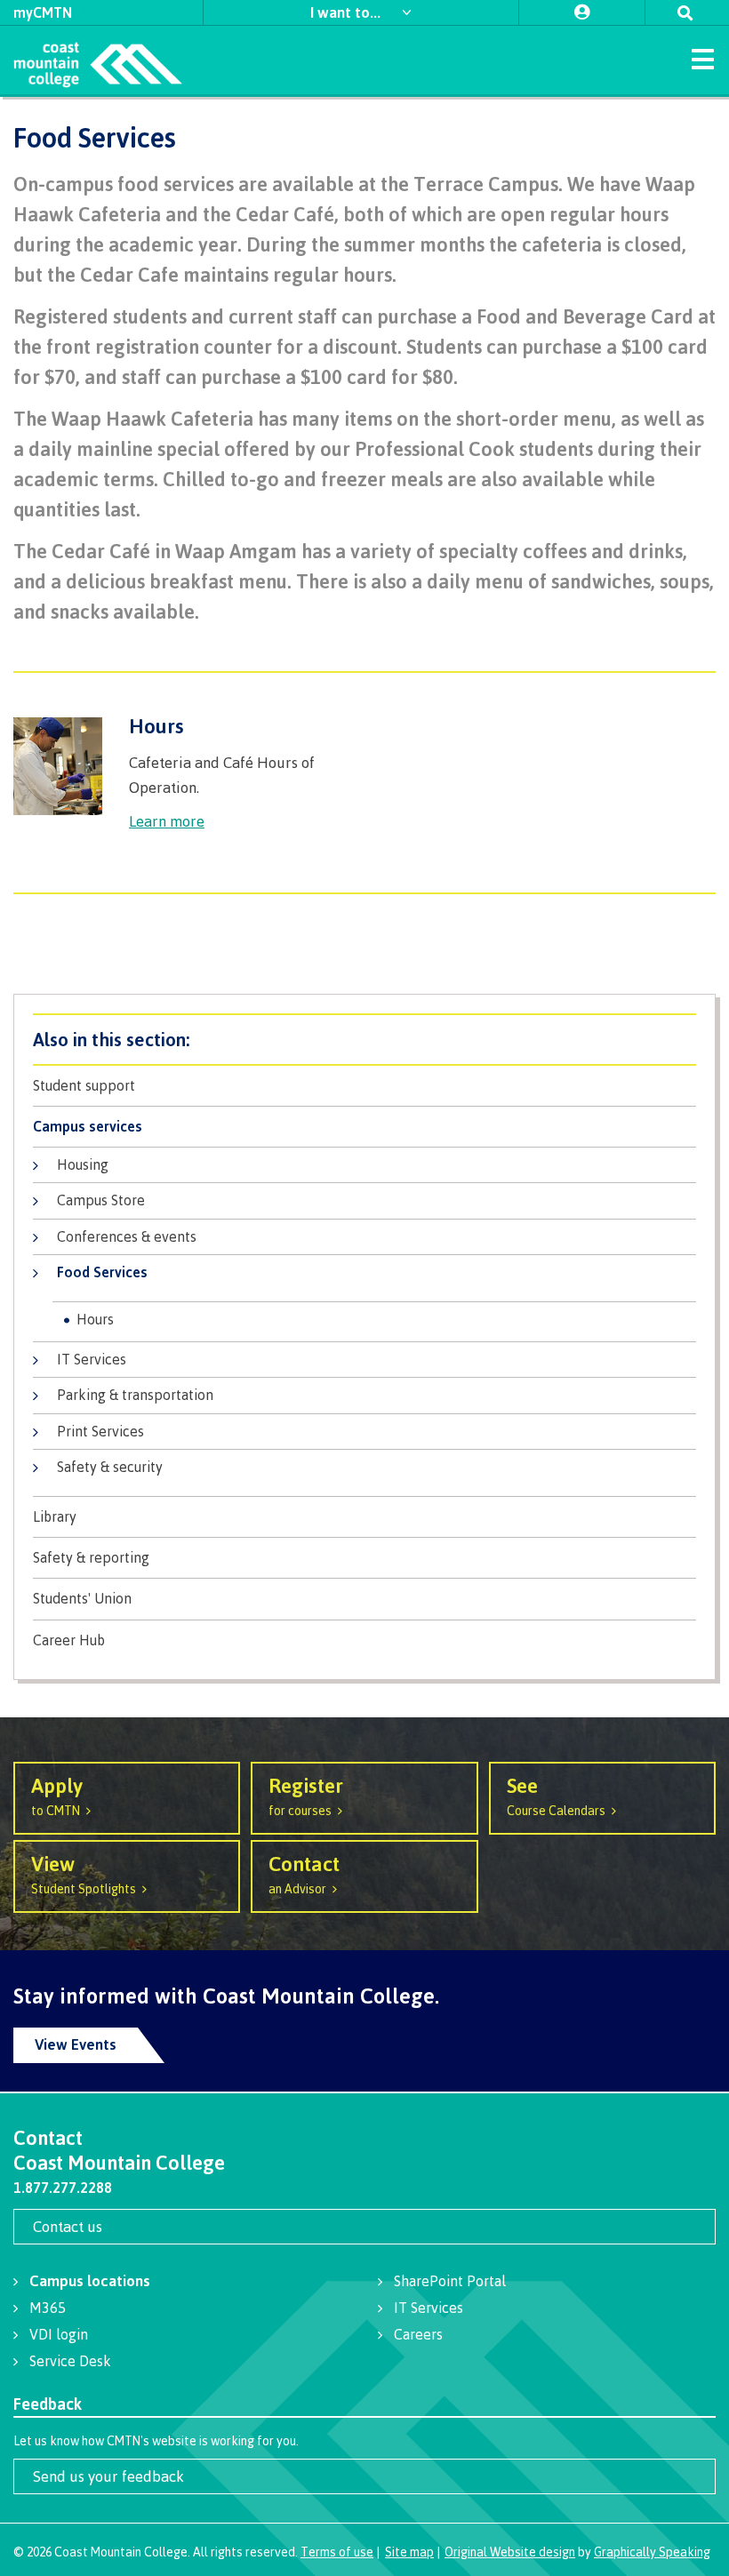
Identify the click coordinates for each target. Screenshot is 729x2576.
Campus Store (101, 1200)
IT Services (92, 1359)
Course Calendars (556, 1795)
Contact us (68, 2226)
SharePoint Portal (450, 2281)
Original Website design (510, 2552)
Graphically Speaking (652, 2552)
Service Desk (70, 2361)
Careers (418, 2334)
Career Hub (69, 1640)
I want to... (347, 12)
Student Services (364, 1040)
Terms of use (337, 2552)
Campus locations (90, 2280)
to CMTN (57, 1795)
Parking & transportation (135, 1395)
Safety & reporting (91, 1558)
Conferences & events (127, 1236)
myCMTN (43, 12)
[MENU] (702, 58)
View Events (76, 2044)
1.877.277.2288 (63, 2188)
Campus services (88, 1127)
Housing (83, 1164)
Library (55, 1517)
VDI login (59, 2334)
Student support (84, 1086)
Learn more (167, 821)
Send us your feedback (108, 2476)
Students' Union (82, 1599)
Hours (95, 1319)
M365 (48, 2308)
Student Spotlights (84, 1873)
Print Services (100, 1431)
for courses (306, 1795)
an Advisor (304, 1873)
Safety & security (110, 1467)
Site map (409, 2552)
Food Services (102, 1272)
